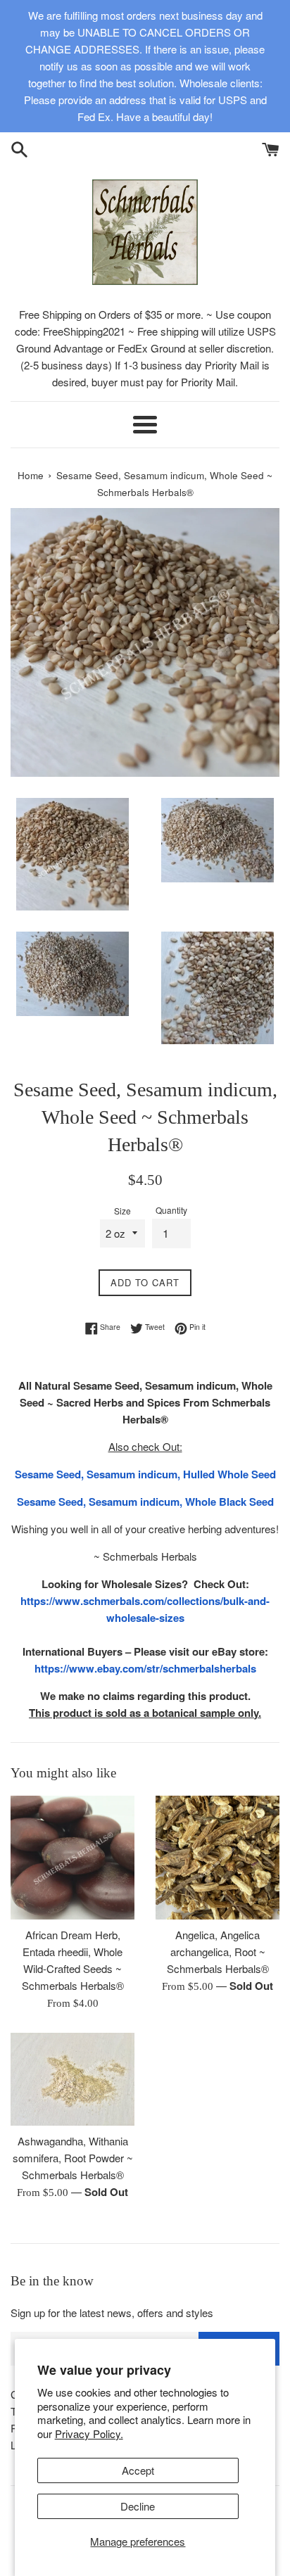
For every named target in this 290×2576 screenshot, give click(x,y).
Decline (138, 2506)
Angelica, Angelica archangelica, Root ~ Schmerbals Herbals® (218, 1952)
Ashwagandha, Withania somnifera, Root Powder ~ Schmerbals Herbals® (73, 2158)
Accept (138, 2470)
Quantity (171, 1210)
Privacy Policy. (89, 2434)
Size (122, 1211)
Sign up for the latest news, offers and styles (112, 2312)
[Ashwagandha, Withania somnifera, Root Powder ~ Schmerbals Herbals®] (72, 2079)
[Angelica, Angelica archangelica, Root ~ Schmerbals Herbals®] (217, 1858)
